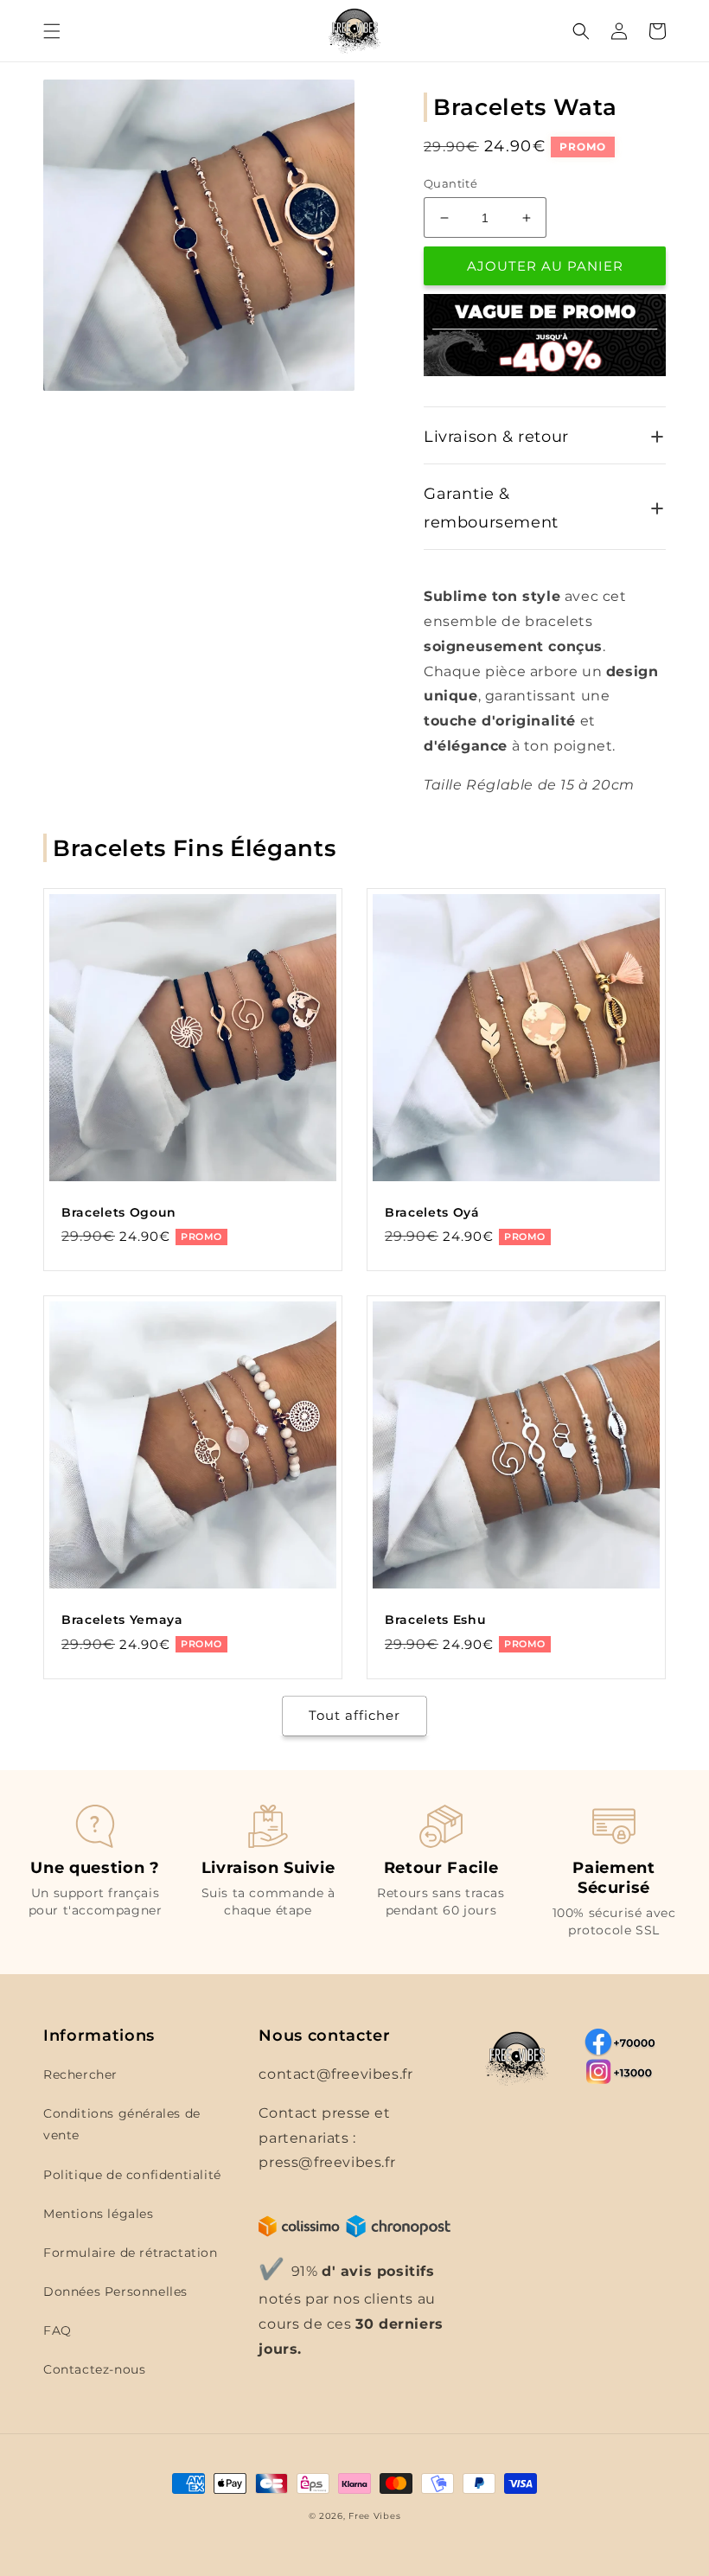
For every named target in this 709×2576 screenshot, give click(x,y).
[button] (52, 31)
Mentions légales (99, 2214)
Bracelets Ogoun (119, 1212)
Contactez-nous (94, 2369)
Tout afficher (354, 1715)
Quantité (450, 183)
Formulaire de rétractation (131, 2253)
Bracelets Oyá (432, 1212)
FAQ (57, 2330)
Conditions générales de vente (122, 2124)
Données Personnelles (115, 2292)
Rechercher (80, 2074)
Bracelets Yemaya (122, 1620)
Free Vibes (374, 2516)
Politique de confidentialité (132, 2175)
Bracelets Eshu (435, 1620)
